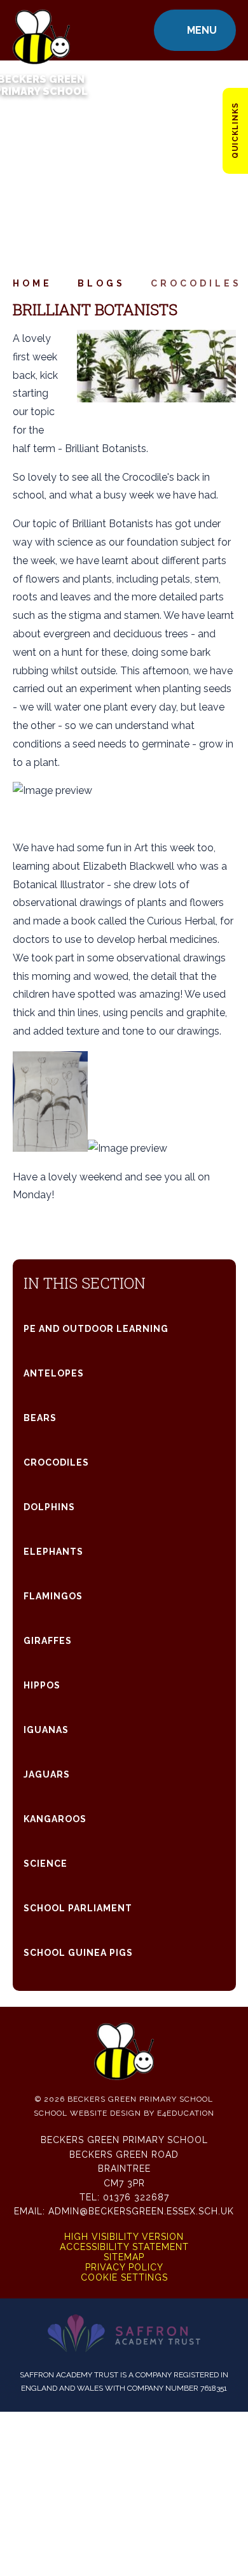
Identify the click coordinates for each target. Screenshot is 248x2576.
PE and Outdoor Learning (96, 1329)
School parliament (78, 1908)
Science (45, 1864)
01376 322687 (136, 2197)
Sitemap (124, 2257)
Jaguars (47, 1774)
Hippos (42, 1685)
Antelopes (54, 1373)
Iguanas (46, 1730)
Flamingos (53, 1596)
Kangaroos (55, 1819)
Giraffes (48, 1641)
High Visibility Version (124, 2237)
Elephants (53, 1552)
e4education (186, 2113)
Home (32, 283)
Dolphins (49, 1507)
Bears (40, 1418)
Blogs (101, 283)
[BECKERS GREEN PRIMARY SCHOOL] (41, 30)
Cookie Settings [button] (124, 2277)
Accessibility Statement (124, 2247)
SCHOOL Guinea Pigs (78, 1953)
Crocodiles (196, 283)
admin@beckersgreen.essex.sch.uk (141, 2211)
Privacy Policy (124, 2267)
